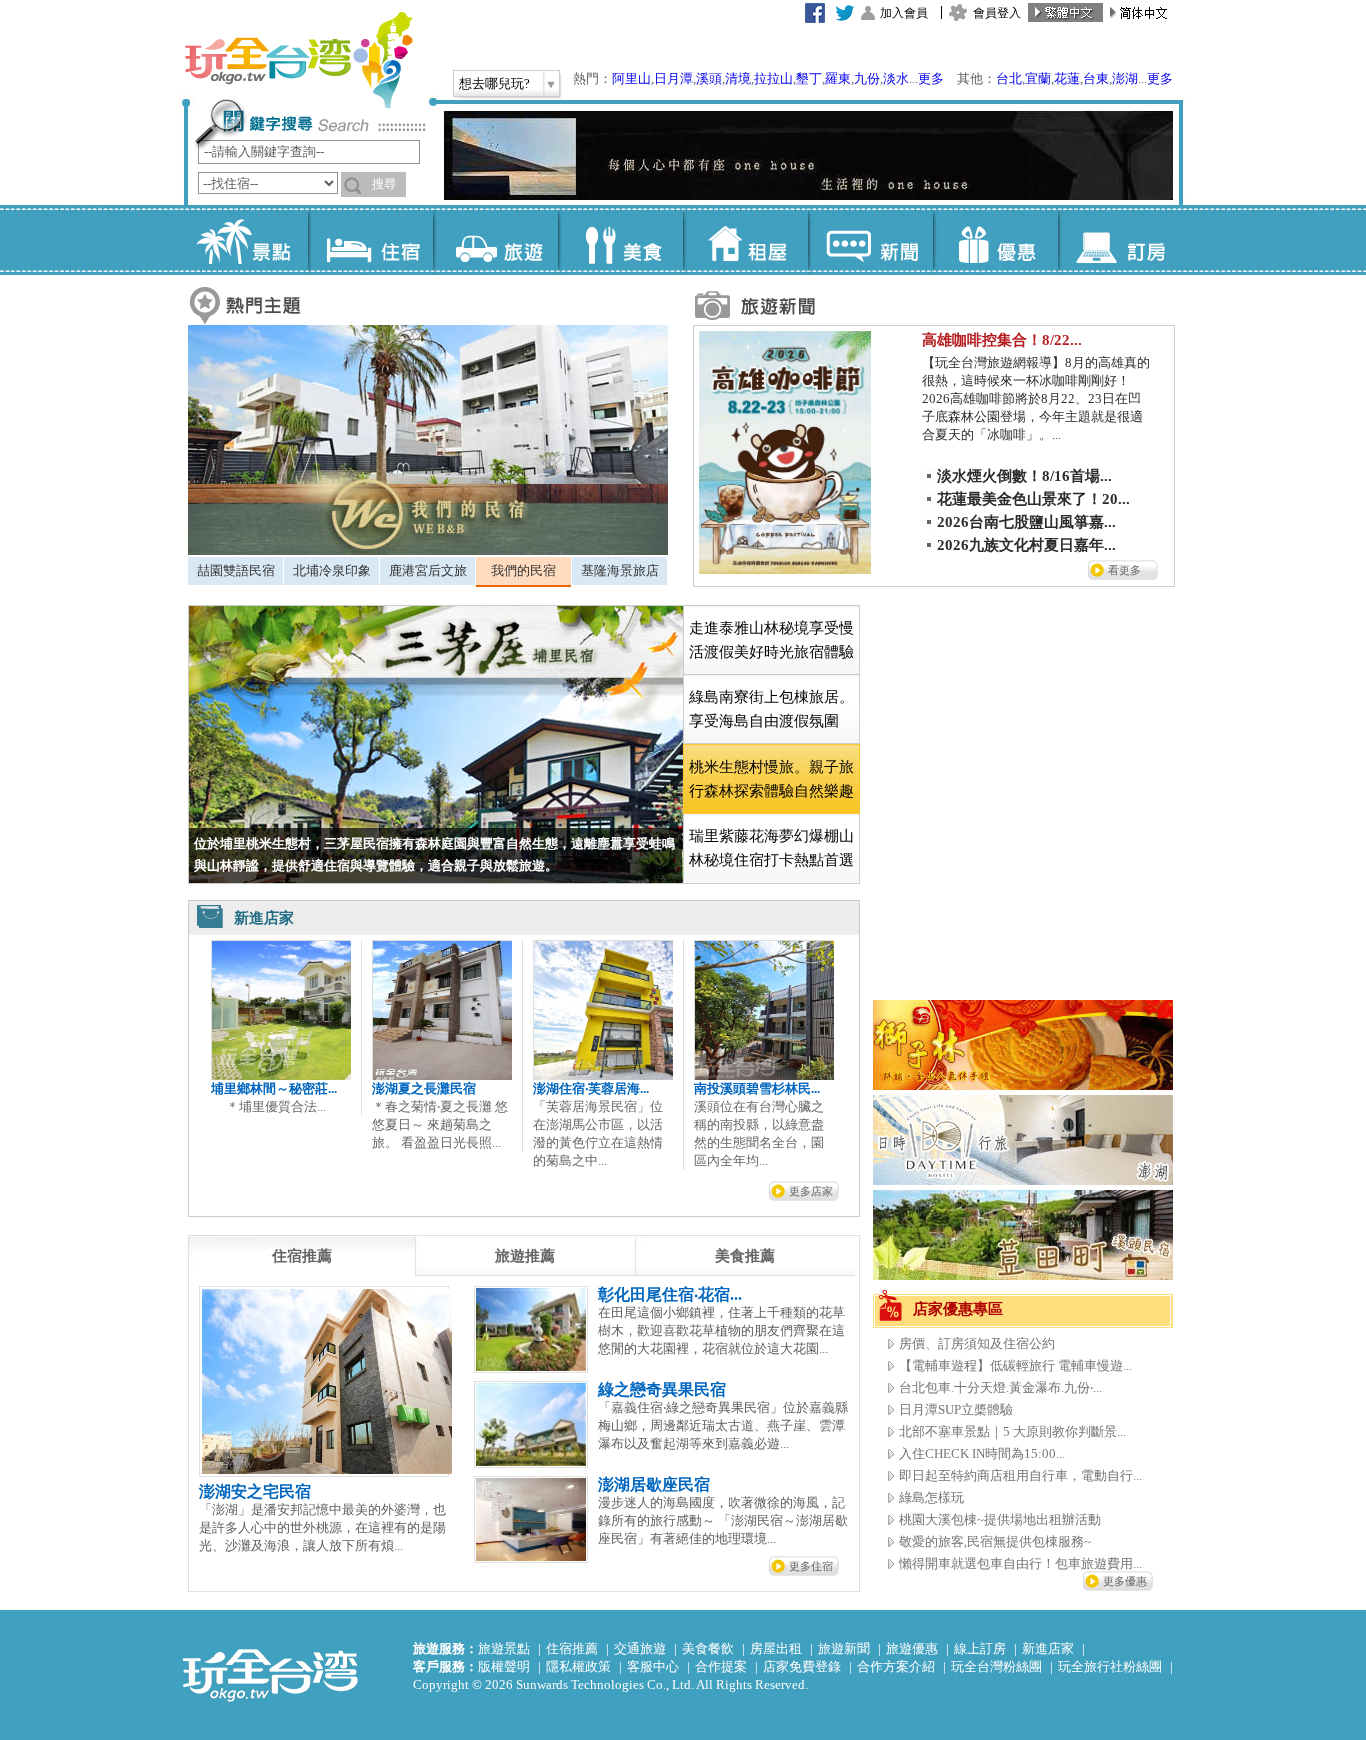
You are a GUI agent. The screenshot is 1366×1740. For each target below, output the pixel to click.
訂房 (1120, 240)
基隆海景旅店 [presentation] (620, 570)
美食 (620, 240)
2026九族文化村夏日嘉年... (1026, 545)
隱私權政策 (578, 1666)
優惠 (995, 240)
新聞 (870, 240)
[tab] (235, 571)
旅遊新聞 (844, 1648)
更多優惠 (1125, 1581)
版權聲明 (504, 1666)
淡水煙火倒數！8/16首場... (1024, 476)
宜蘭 (1038, 78)
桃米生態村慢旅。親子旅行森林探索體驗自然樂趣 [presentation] (771, 779)
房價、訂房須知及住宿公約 (977, 1343)
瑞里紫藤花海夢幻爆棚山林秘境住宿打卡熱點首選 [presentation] (771, 848)
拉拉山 (773, 78)
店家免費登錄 (802, 1666)
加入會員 (904, 13)
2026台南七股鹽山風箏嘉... (1026, 522)
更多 (931, 78)
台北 (1009, 78)
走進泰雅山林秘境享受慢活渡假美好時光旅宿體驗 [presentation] (771, 640)
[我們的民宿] (428, 550)
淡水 (896, 78)
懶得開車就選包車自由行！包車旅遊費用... (1020, 1563)
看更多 (1124, 570)
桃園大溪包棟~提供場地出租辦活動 (1000, 1519)
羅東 (838, 78)
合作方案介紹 (896, 1666)
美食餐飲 (708, 1648)
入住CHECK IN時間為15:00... (982, 1453)
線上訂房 (980, 1648)
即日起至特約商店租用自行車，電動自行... (1020, 1475)
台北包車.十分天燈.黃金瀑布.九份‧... (1000, 1387)
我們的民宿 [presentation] (523, 570)
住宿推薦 (572, 1648)
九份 (867, 78)
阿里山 (631, 78)
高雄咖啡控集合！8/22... (1002, 340)
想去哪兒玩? (494, 83)
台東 (1096, 78)
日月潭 (673, 78)
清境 (738, 78)
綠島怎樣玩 (931, 1497)
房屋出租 (776, 1648)
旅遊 (495, 240)
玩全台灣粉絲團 (996, 1666)
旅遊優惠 (912, 1648)
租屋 (745, 240)
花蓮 (1067, 78)
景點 (245, 240)
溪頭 (709, 78)
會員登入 (997, 13)
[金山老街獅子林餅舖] (1023, 1085)
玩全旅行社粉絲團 (1110, 1666)
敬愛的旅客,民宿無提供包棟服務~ (995, 1541)
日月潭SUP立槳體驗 (956, 1409)
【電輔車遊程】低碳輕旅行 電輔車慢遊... (1015, 1365)
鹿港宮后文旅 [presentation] (428, 570)
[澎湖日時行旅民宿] (1023, 1180)
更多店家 (811, 1191)
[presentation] (302, 1256)
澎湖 (1125, 78)
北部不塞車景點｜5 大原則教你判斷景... (1012, 1431)
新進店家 (1048, 1648)
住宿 (370, 240)
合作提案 (721, 1666)
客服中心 (653, 1666)
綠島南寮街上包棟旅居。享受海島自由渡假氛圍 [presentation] (771, 709)
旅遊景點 (504, 1648)
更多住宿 (811, 1566)
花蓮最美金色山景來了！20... (1033, 499)
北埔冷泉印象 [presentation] (332, 570)
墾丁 (809, 78)
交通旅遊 (640, 1648)
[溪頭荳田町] (1023, 1275)
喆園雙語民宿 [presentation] (236, 570)
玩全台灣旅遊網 (298, 60)
